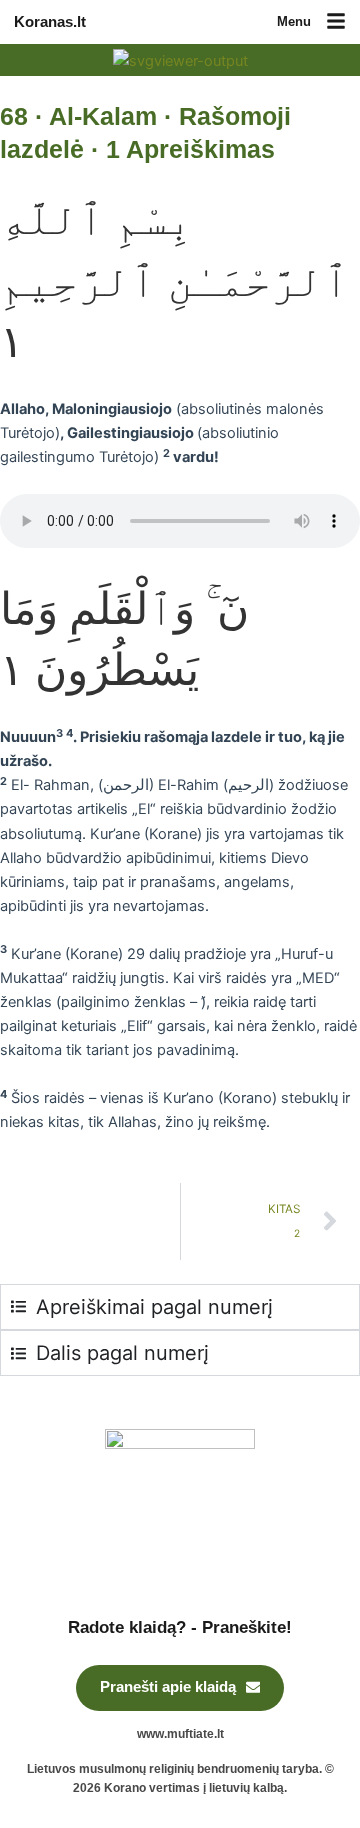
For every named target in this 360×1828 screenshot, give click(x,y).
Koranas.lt (50, 22)
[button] (336, 22)
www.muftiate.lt (180, 1734)
